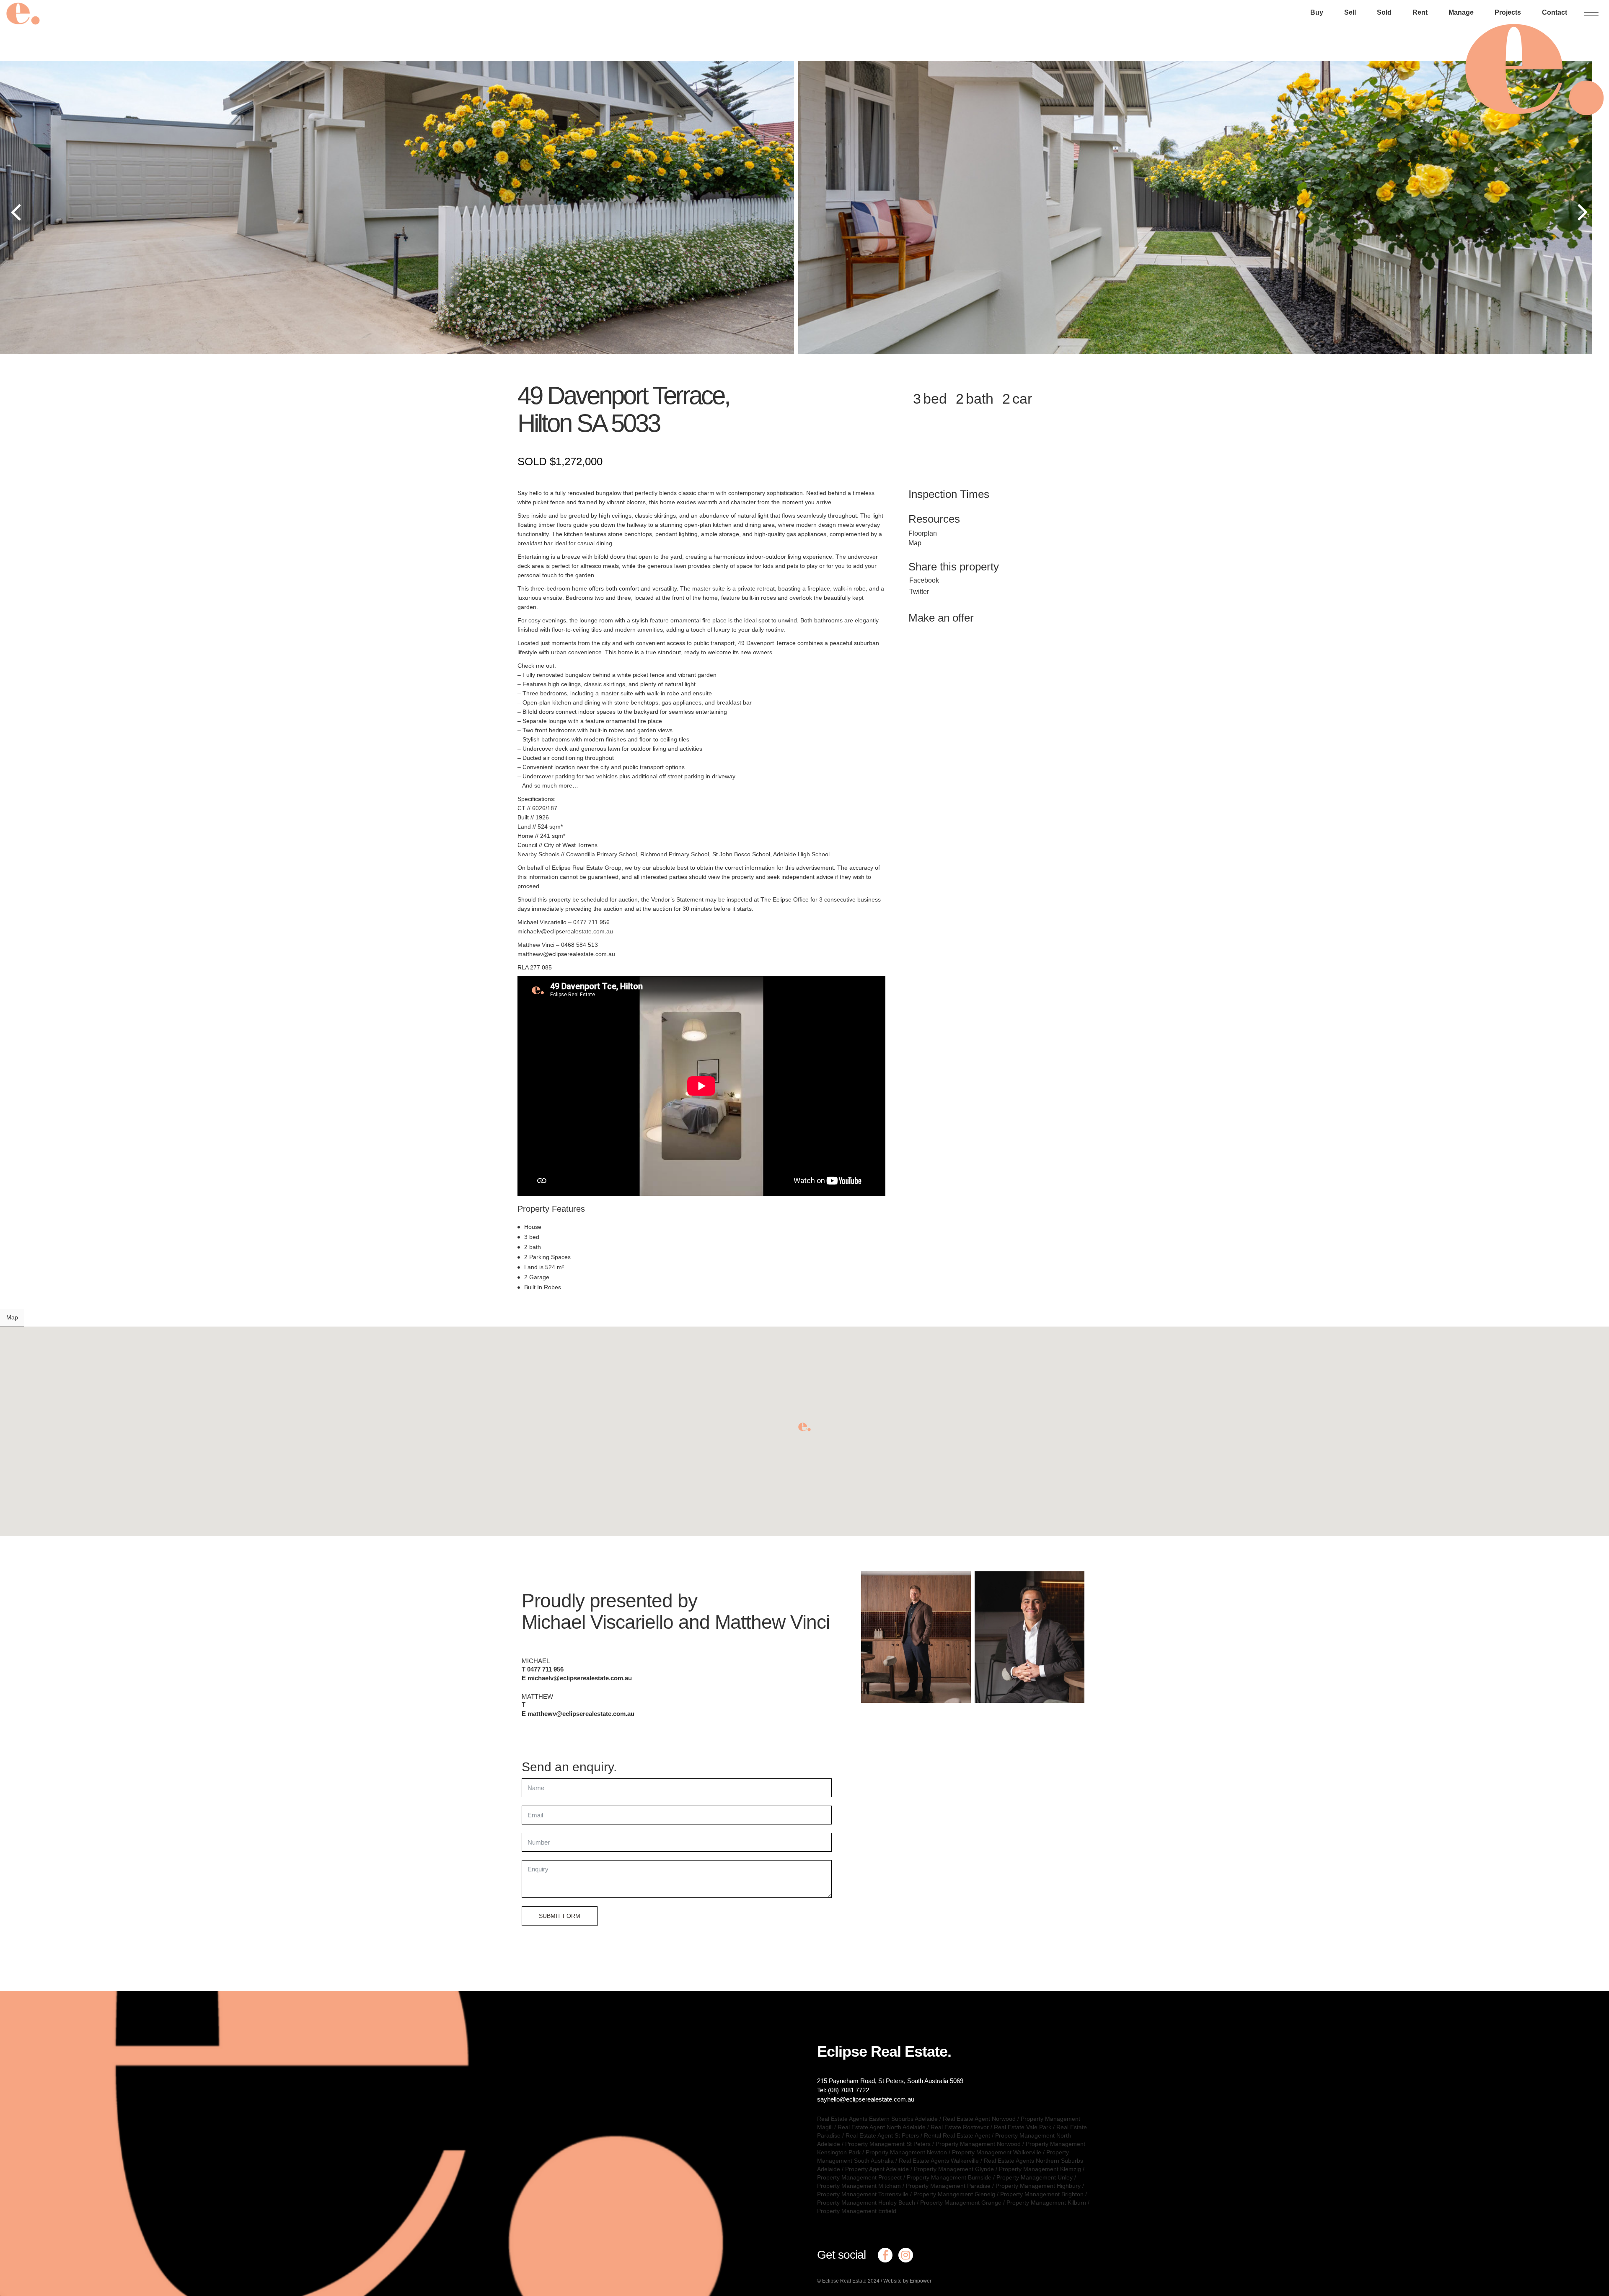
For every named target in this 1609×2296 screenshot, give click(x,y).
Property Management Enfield (857, 2211)
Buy (1317, 12)
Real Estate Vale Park (1023, 2127)
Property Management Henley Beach (866, 2203)
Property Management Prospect (859, 2177)
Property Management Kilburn (1046, 2203)
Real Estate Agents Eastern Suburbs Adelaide (877, 2119)
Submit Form (560, 1916)
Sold (1384, 12)
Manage (1461, 12)
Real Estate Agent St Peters (882, 2135)
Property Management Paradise (948, 2186)
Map (915, 543)
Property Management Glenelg (954, 2194)
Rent (1420, 12)
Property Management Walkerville (997, 2152)
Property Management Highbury (1038, 2186)
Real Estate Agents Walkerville (939, 2161)
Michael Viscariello (598, 1622)
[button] (804, 1427)
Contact (1555, 12)
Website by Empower (907, 2281)
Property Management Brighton (1042, 2194)
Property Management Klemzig (1040, 2169)
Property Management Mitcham (859, 2186)
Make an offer (941, 618)
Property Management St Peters (888, 2144)
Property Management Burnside (949, 2177)
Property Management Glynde (954, 2169)
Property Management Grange (961, 2203)
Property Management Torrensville (863, 2194)
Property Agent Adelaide (877, 2169)
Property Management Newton (906, 2152)
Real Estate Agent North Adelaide (882, 2127)
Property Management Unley (1035, 2177)
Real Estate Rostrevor (960, 2127)
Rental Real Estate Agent (957, 2135)
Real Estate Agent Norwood (979, 2119)
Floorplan (923, 533)
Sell (1350, 12)
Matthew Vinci (772, 1622)
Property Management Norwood (978, 2144)
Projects (1508, 12)
